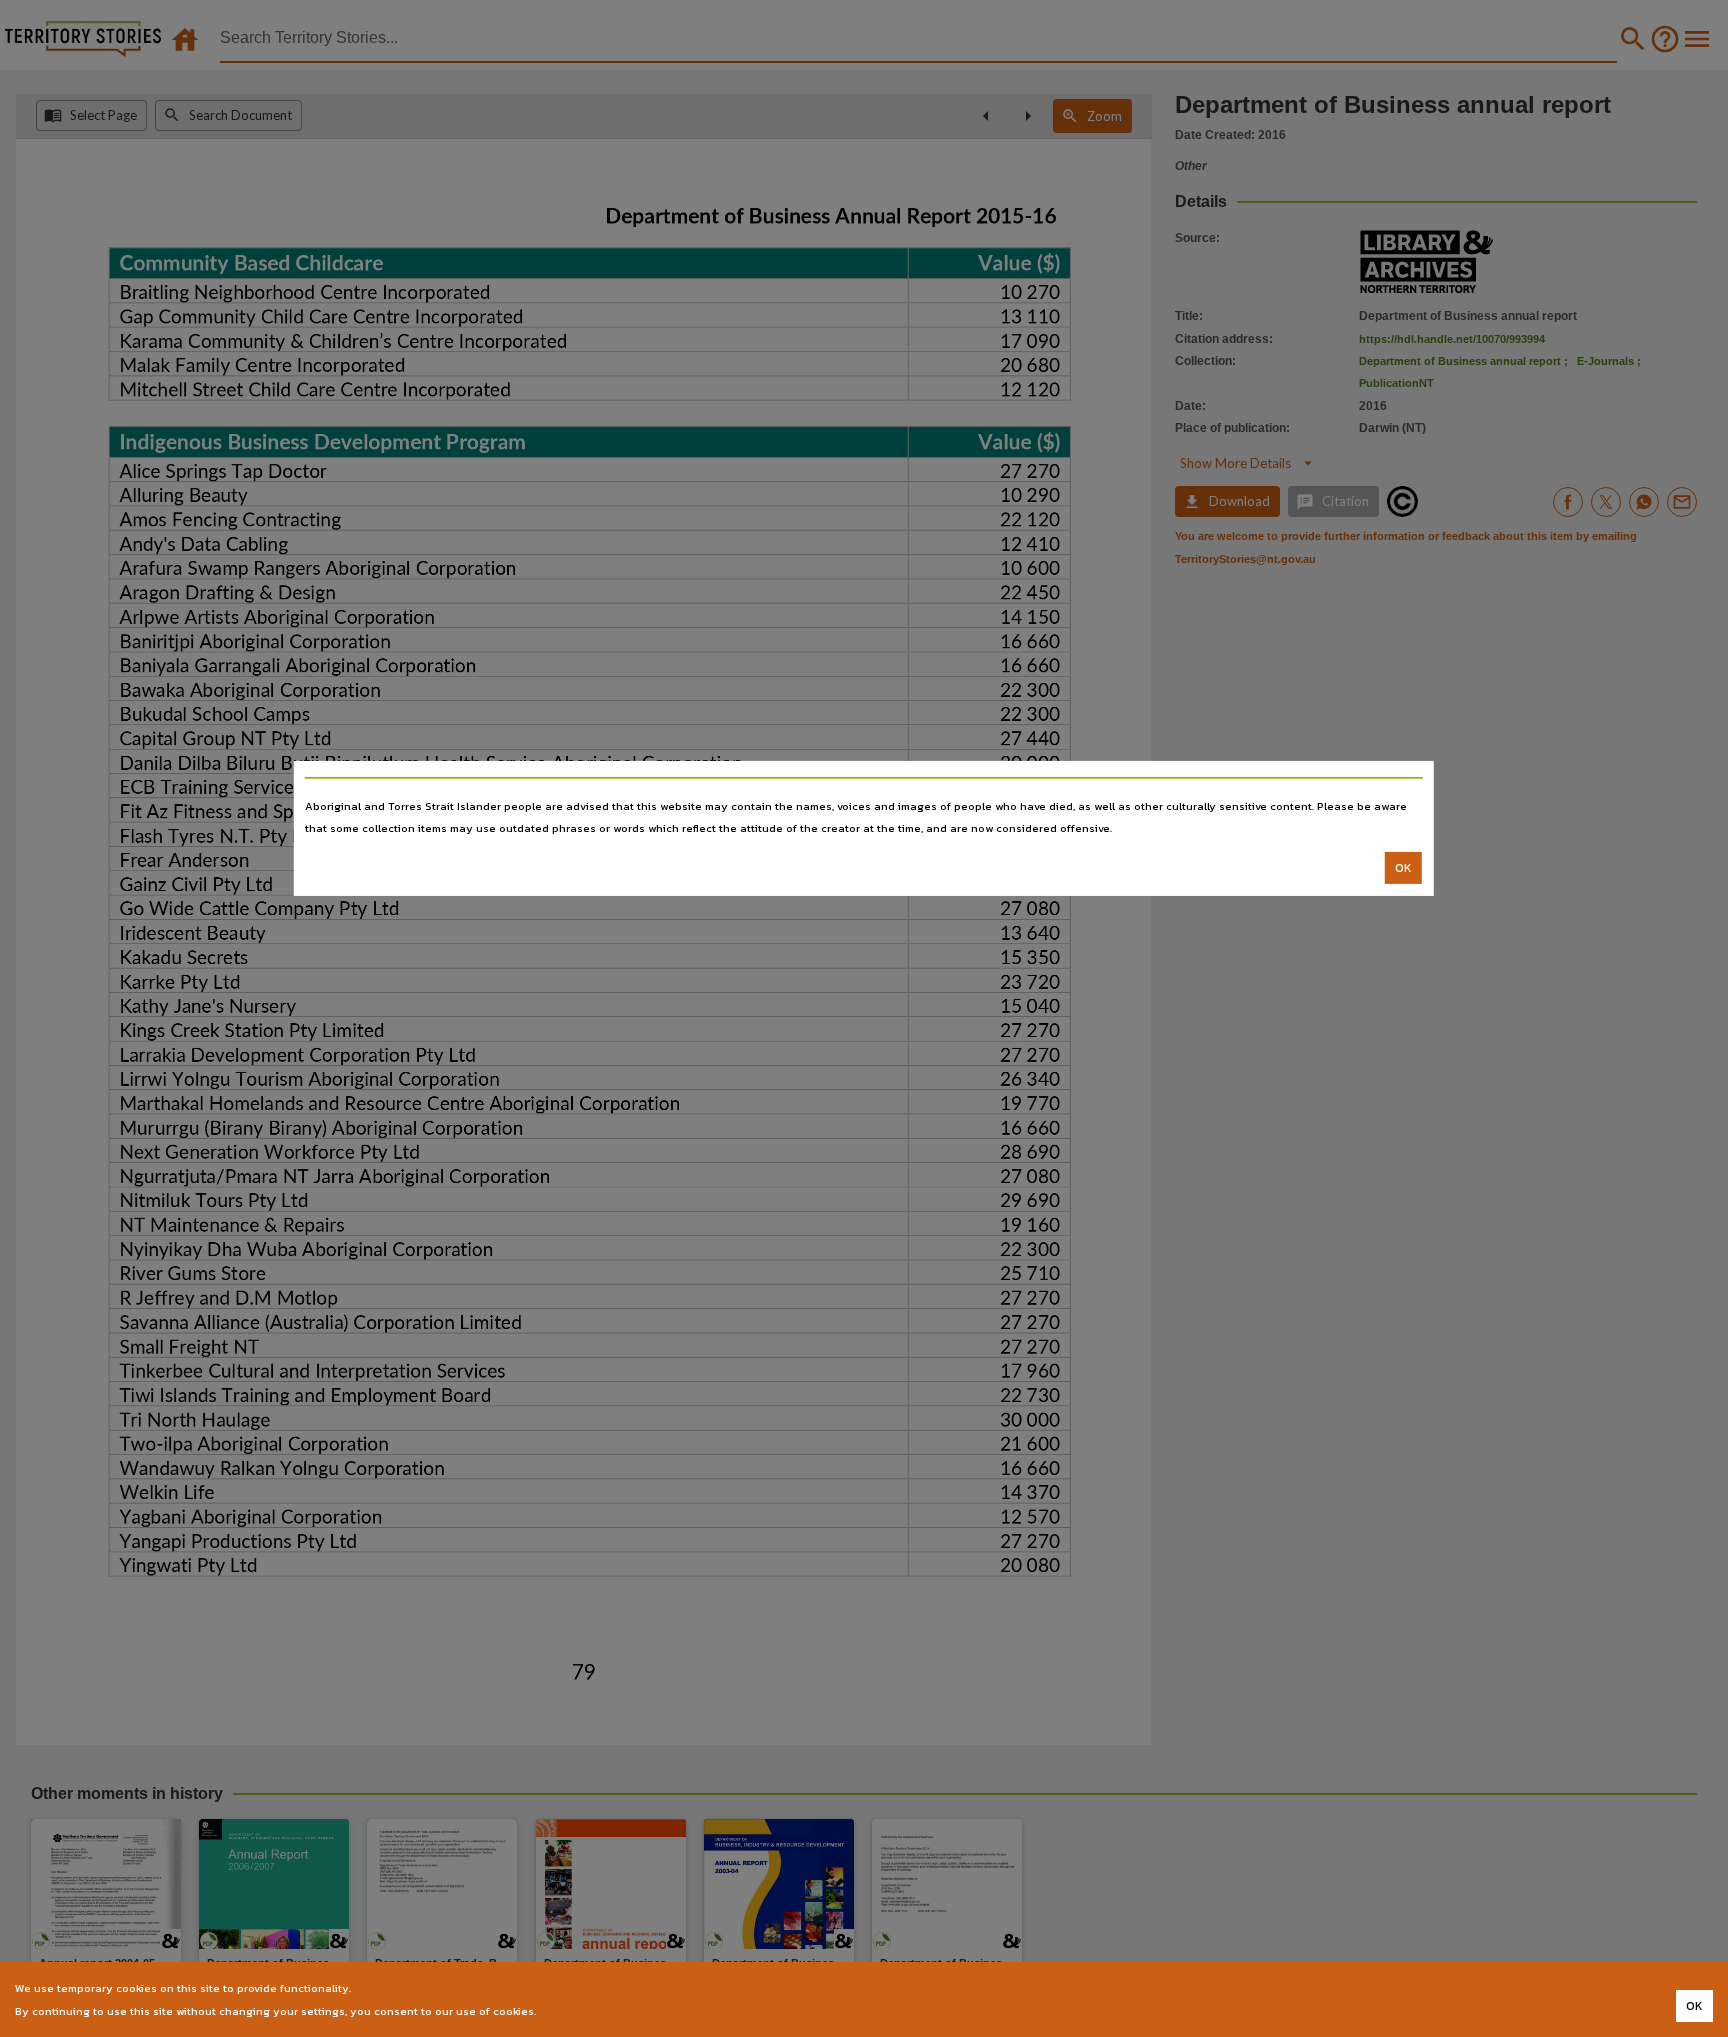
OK (1403, 868)
